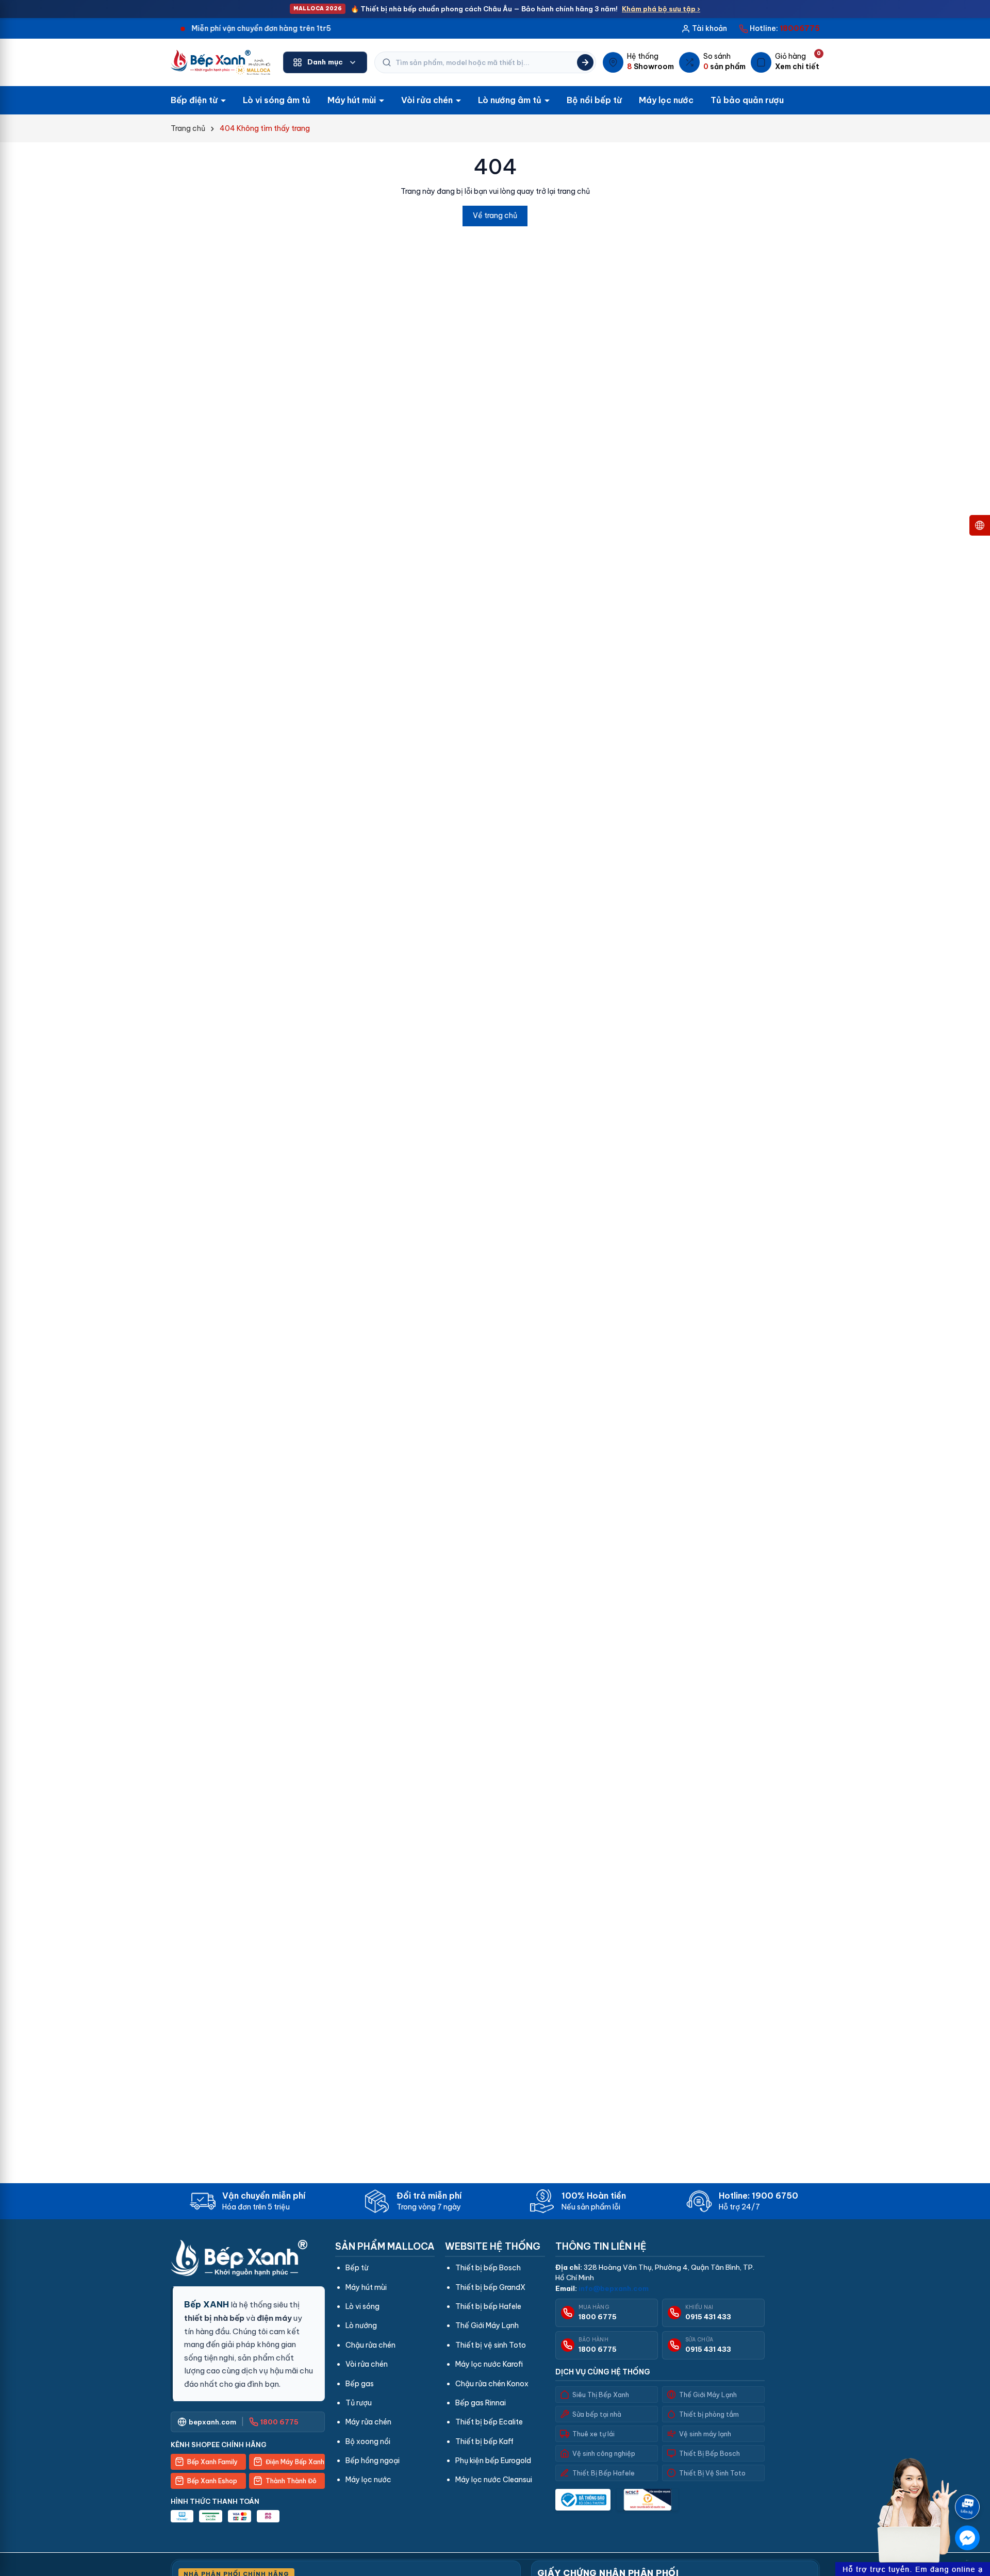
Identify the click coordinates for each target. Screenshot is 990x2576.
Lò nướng (361, 2325)
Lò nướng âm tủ (511, 100)
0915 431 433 (708, 2317)
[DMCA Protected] (647, 2500)
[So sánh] (712, 62)
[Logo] (248, 2258)
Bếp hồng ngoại (373, 2461)
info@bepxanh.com (614, 2288)
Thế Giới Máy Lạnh (487, 2325)
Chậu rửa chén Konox (492, 2384)
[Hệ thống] (638, 62)
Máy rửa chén (368, 2422)
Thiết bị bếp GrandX (490, 2287)
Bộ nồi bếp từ (594, 100)
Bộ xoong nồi (368, 2441)
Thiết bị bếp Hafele (488, 2306)
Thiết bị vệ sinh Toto (491, 2345)
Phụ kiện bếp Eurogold (493, 2461)
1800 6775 (598, 2317)
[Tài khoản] (704, 28)
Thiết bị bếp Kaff (484, 2441)
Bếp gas (360, 2384)
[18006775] (779, 28)
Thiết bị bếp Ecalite (489, 2422)
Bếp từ (357, 2268)
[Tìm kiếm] (585, 62)
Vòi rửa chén (428, 100)
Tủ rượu (359, 2403)
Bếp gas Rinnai (481, 2403)
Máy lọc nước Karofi (489, 2364)
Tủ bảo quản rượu (747, 100)
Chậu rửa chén (370, 2345)
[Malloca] (220, 62)
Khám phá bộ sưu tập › (661, 9)
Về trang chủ (495, 215)
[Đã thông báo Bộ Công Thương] (583, 2500)
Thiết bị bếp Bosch (488, 2268)
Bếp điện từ (195, 100)
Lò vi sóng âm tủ (277, 100)
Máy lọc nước (666, 100)
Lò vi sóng (362, 2306)
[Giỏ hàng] (785, 62)
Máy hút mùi (353, 100)
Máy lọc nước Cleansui (494, 2480)
